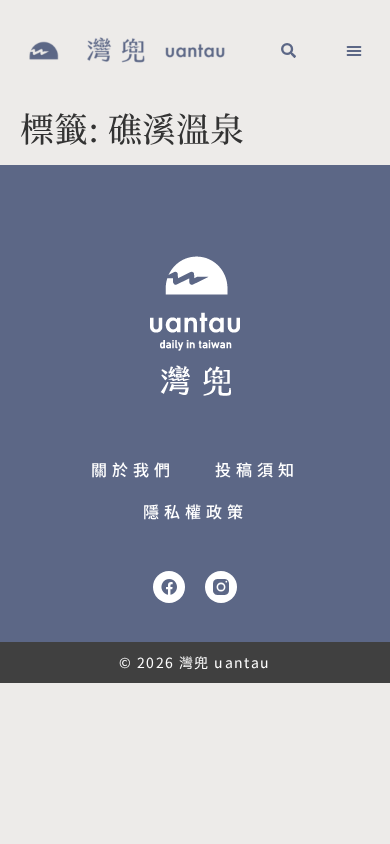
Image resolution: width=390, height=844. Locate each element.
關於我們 (133, 469)
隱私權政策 (195, 511)
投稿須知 (257, 469)
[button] (288, 50)
